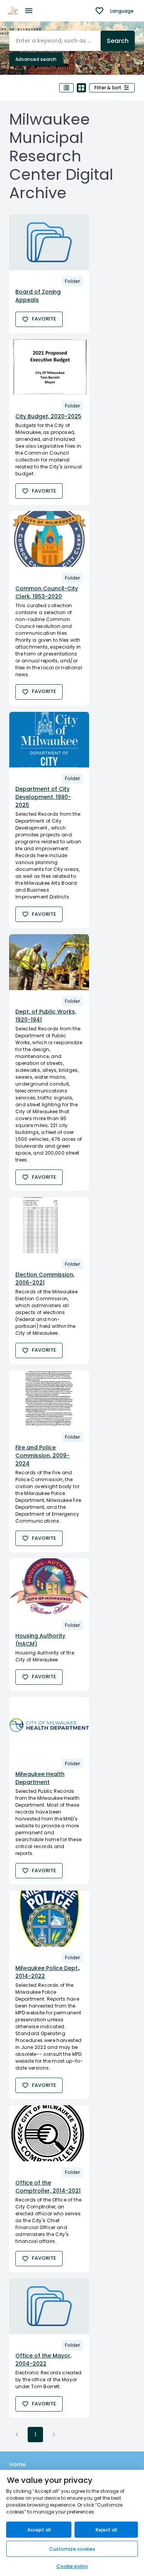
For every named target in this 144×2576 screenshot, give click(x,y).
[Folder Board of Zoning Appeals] (49, 242)
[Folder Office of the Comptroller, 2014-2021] (49, 2133)
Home (17, 2464)
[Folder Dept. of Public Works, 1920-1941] (49, 962)
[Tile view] (81, 88)
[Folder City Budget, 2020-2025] (49, 367)
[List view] (66, 88)
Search (118, 41)
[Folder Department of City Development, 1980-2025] (49, 740)
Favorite (44, 319)
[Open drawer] (29, 11)
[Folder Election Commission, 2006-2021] (49, 1225)
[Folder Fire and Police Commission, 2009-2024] (49, 1398)
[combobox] (55, 41)
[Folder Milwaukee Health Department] (49, 1725)
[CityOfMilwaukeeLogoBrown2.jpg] (13, 11)
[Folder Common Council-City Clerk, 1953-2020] (49, 539)
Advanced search (36, 59)
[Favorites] (99, 11)
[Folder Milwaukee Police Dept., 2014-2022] (49, 1919)
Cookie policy (72, 2566)
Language (122, 11)
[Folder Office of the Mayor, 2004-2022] (49, 2307)
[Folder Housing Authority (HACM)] (49, 1586)
